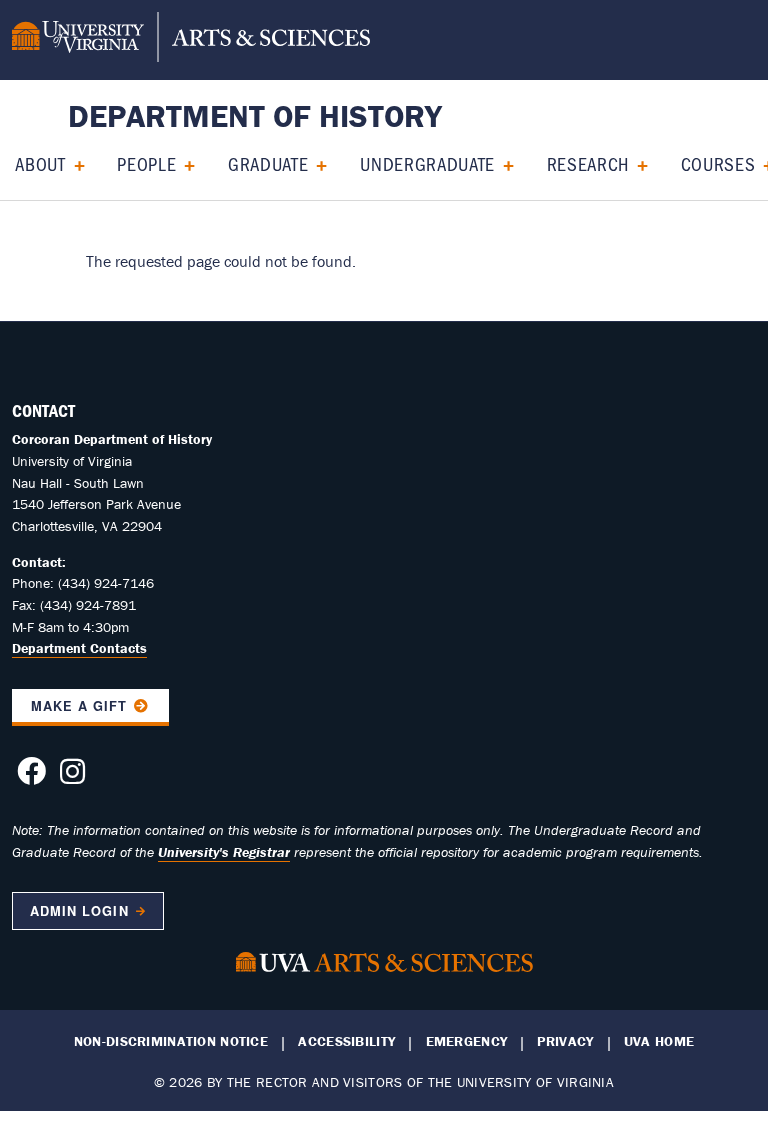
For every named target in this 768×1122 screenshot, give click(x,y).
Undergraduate (427, 163)
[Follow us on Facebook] (31, 777)
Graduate (268, 163)
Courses (718, 163)
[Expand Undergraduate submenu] (501, 163)
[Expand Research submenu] (635, 163)
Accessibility (346, 1041)
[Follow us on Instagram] (72, 777)
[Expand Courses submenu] (761, 163)
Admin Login (79, 911)
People (146, 163)
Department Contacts (79, 648)
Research (588, 163)
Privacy (565, 1041)
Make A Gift (79, 706)
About (40, 163)
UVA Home (659, 1041)
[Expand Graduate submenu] (314, 163)
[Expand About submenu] (72, 163)
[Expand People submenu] (182, 163)
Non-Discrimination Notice (171, 1041)
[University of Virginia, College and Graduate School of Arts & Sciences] (191, 40)
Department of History (255, 115)
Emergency (467, 1041)
